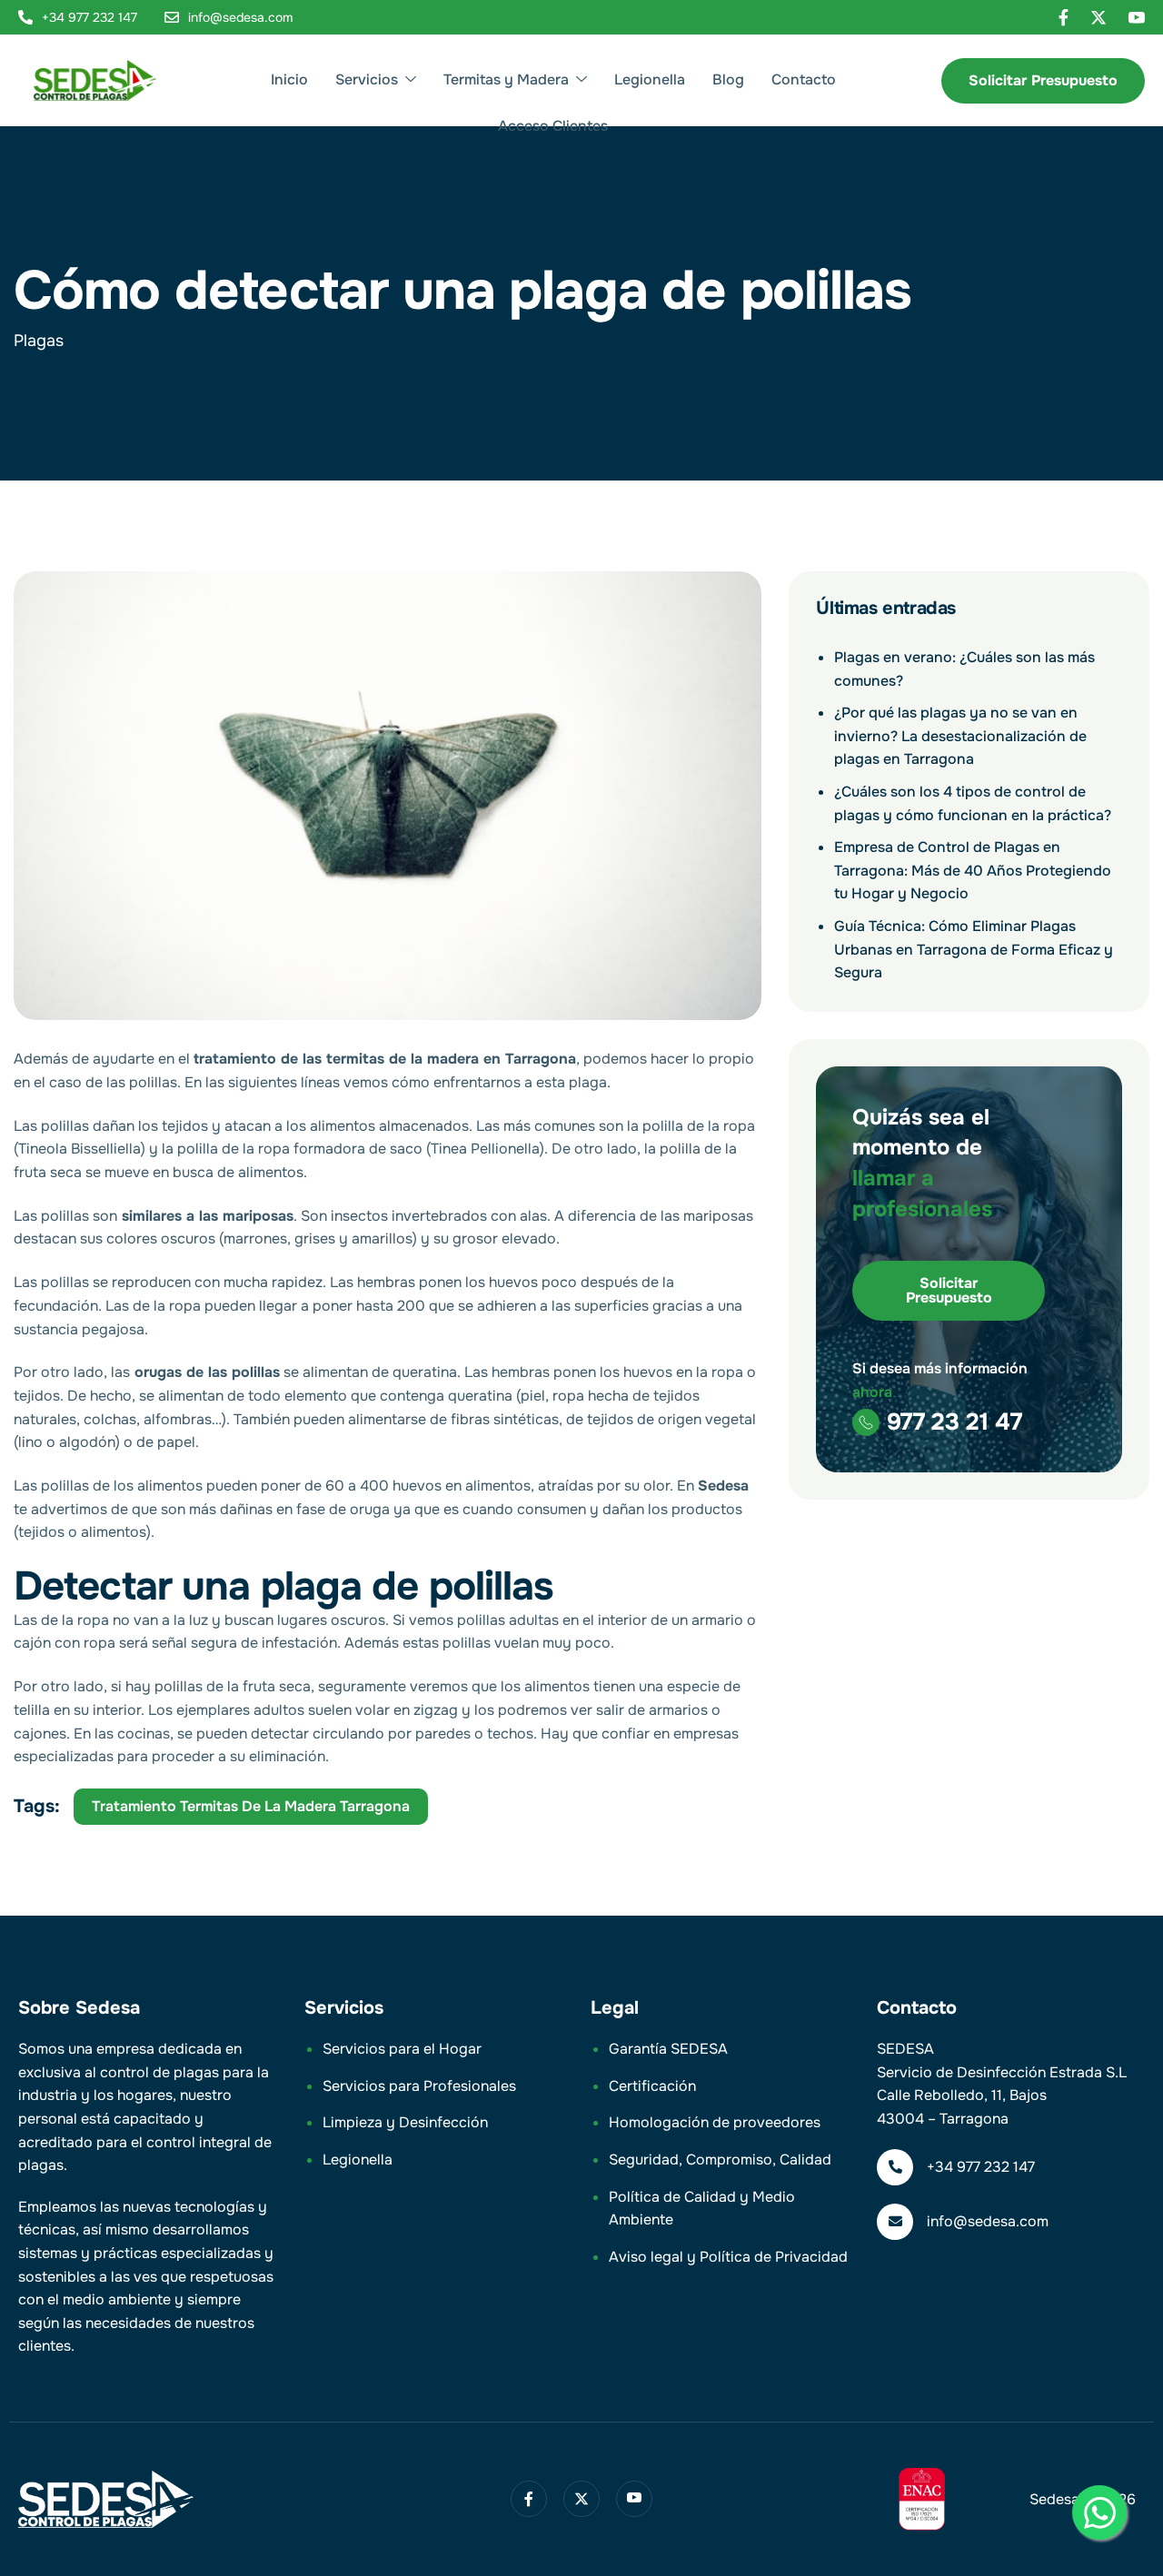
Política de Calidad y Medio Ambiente (702, 2209)
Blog (728, 79)
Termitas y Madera (506, 79)
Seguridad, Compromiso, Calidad (720, 2160)
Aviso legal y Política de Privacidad (728, 2257)
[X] (1098, 17)
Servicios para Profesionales (419, 2086)
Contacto (804, 79)
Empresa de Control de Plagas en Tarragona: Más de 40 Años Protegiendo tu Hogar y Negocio (973, 870)
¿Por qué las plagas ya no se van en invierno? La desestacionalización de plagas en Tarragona (960, 736)
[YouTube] (634, 2499)
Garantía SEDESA (668, 2049)
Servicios (367, 79)
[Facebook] (1064, 17)
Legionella (650, 79)
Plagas (39, 341)
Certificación (652, 2086)
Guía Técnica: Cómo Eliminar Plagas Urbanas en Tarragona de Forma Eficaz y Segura (974, 949)
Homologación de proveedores (715, 2122)
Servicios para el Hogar (402, 2049)
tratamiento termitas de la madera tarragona (251, 1806)
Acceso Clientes (553, 126)
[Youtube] (1137, 17)
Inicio (289, 79)
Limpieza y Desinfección (405, 2122)
